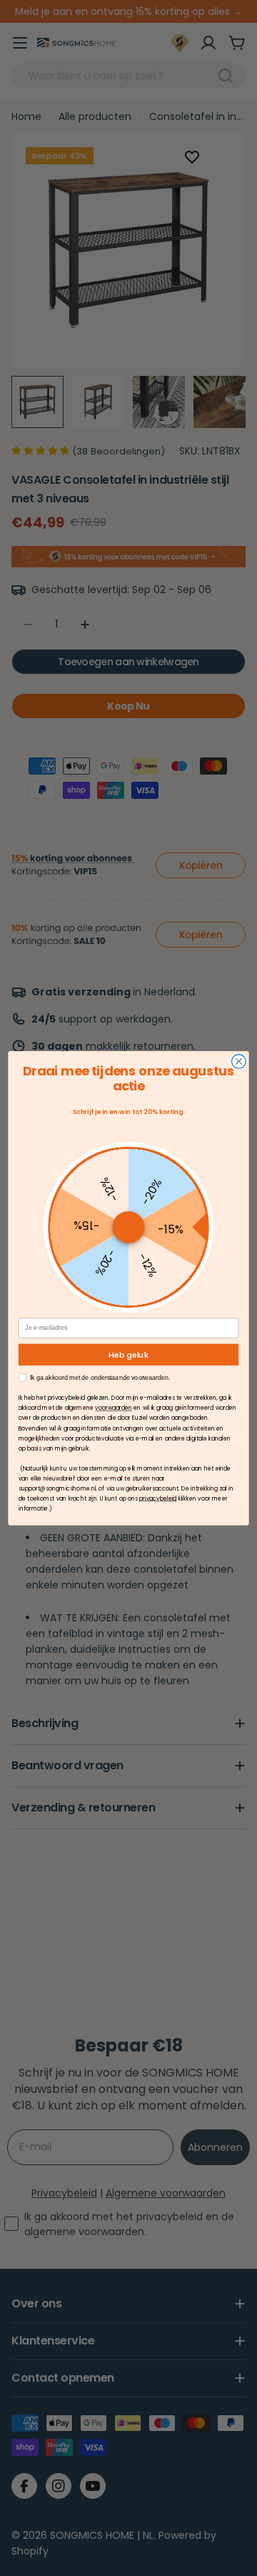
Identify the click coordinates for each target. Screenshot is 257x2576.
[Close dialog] (239, 1061)
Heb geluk (128, 1354)
